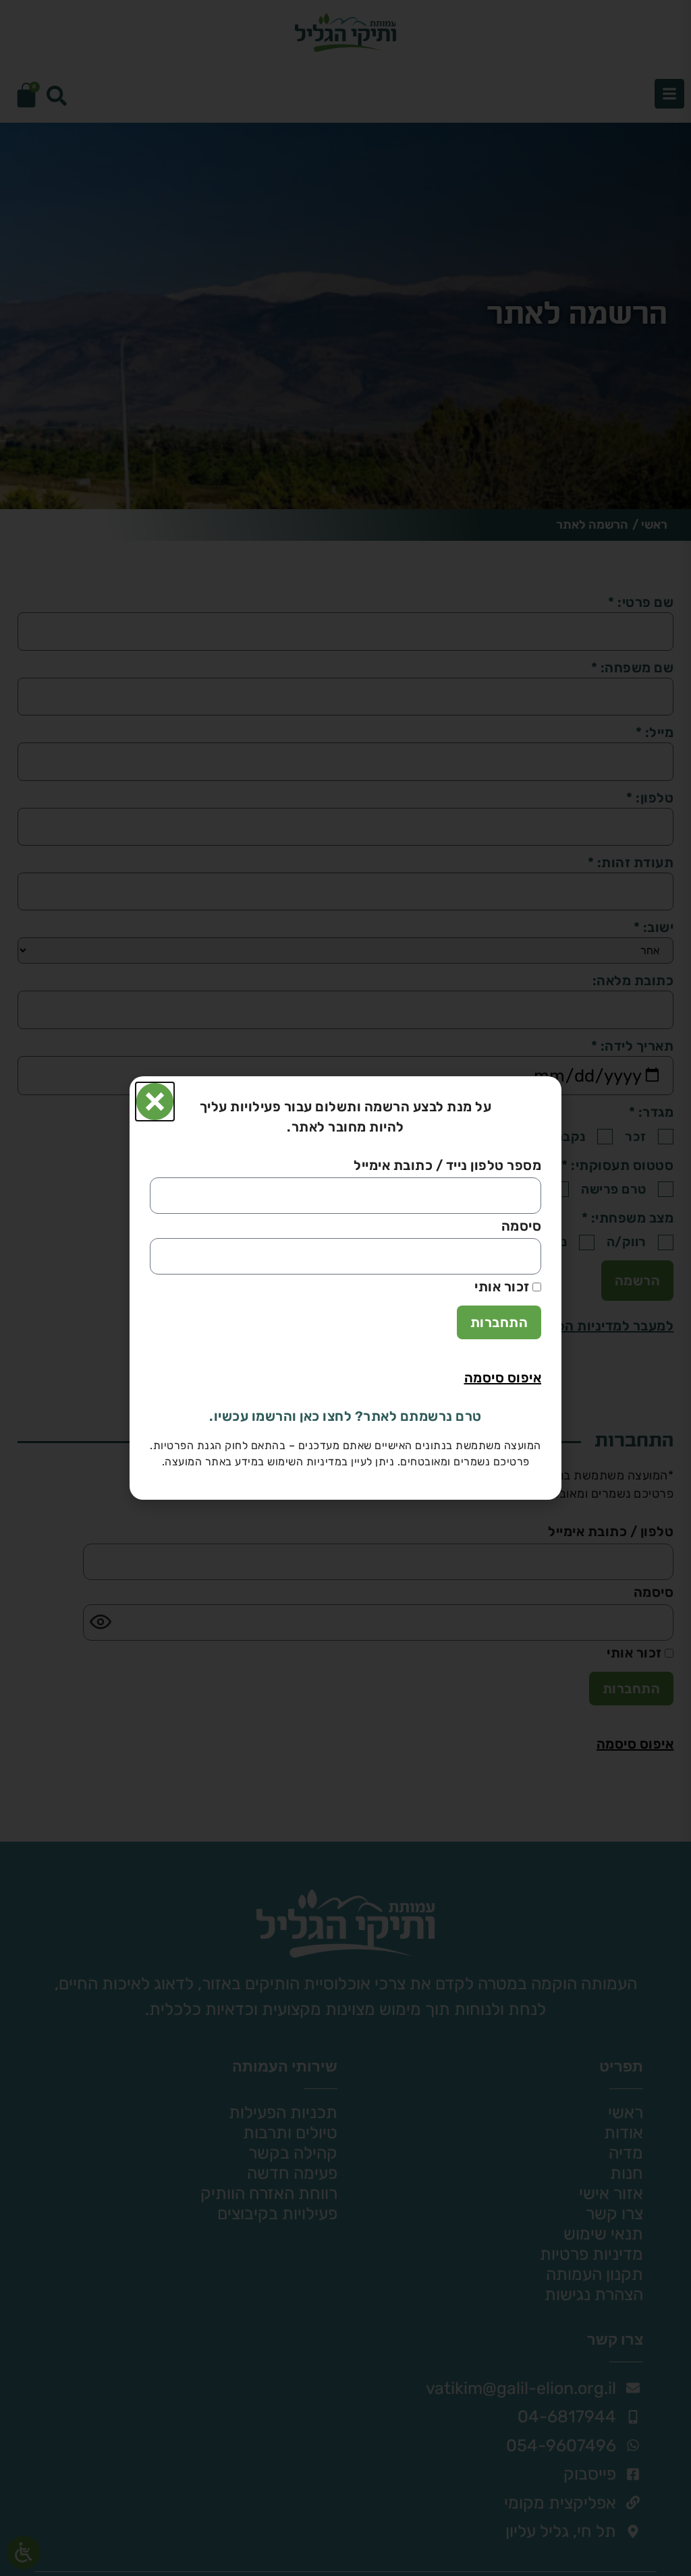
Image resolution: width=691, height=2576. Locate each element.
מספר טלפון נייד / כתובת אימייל (447, 1167)
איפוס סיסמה (503, 1378)
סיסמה (522, 1227)
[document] (345, 1288)
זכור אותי (503, 1288)
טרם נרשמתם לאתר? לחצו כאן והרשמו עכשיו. (345, 1416)
